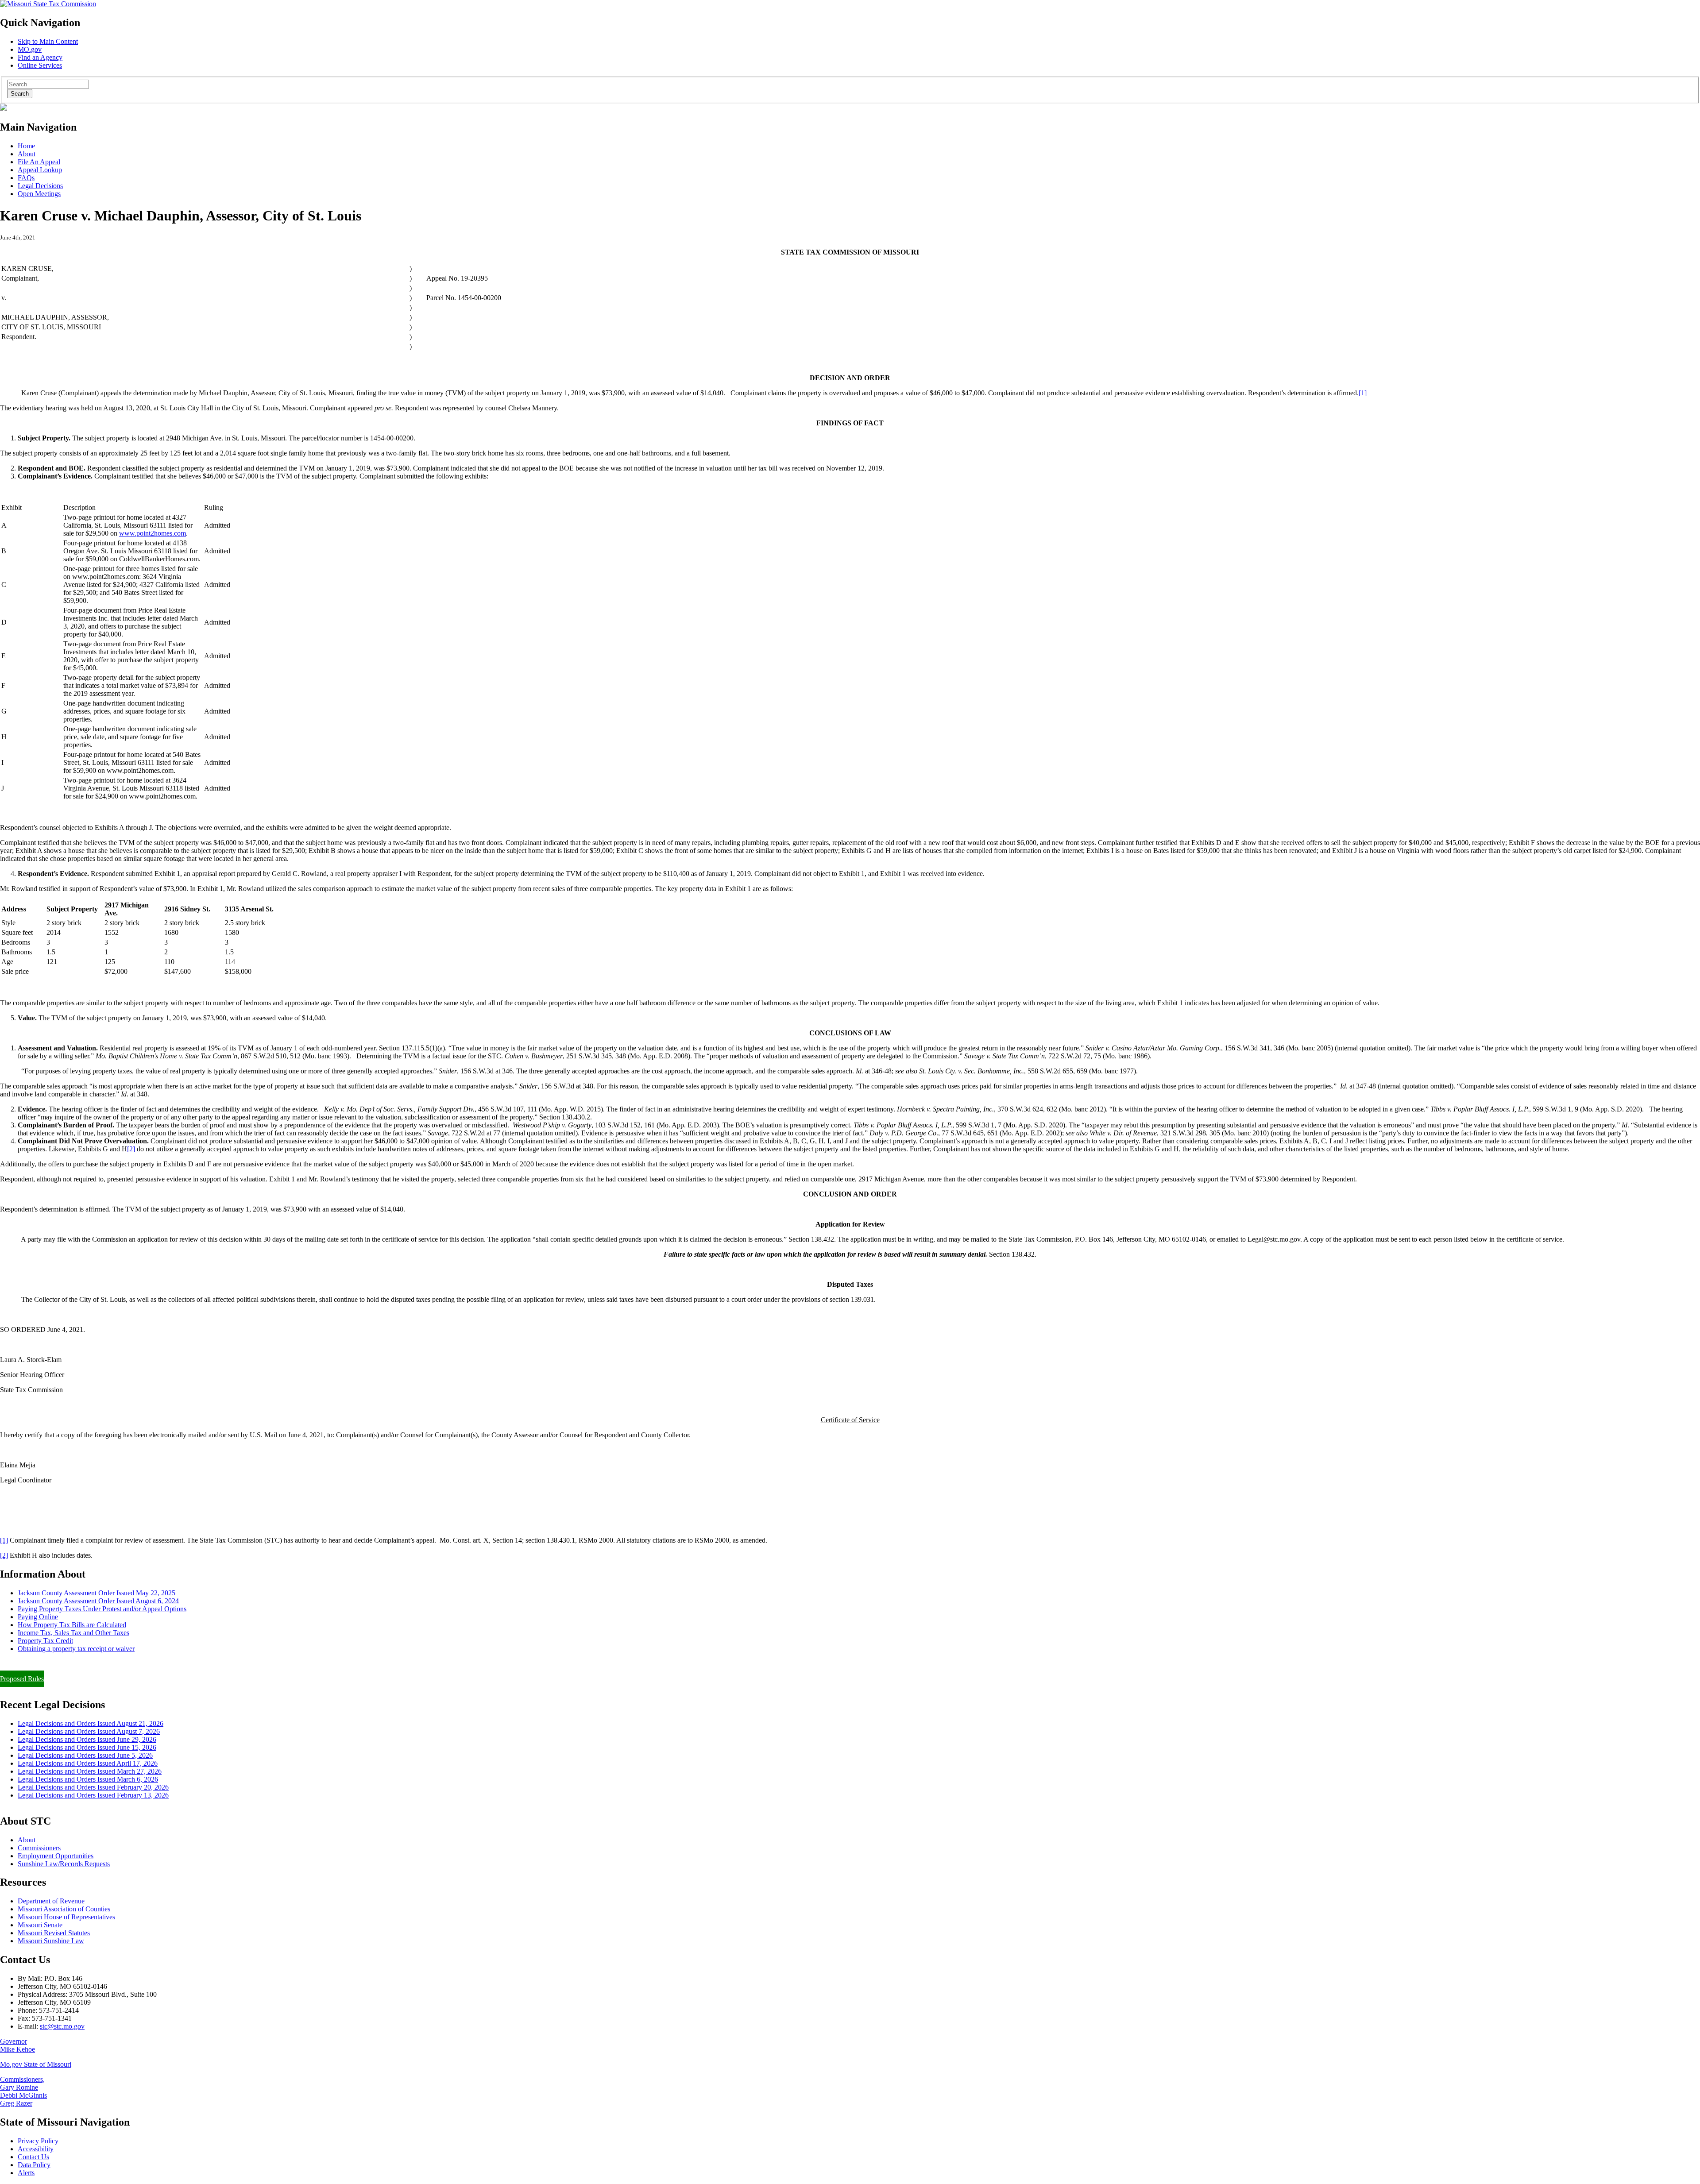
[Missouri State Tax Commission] (48, 4)
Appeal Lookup (40, 170)
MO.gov (30, 49)
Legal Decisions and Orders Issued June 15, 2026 (87, 1747)
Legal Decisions (40, 186)
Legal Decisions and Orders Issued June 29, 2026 (87, 1739)
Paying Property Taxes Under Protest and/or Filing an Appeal (86, 1664)
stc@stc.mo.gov (62, 2026)
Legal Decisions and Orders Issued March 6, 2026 (88, 1779)
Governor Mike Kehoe (17, 2045)
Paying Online (38, 1617)
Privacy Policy (38, 2141)
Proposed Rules (22, 1679)
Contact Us (33, 2157)
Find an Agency (40, 57)
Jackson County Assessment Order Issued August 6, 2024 (98, 1601)
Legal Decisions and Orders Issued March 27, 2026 (90, 1771)
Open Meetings (39, 194)
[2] (131, 1149)
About (27, 154)
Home (26, 146)
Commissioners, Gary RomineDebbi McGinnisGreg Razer (23, 2091)
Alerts (26, 2173)
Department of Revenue (51, 1901)
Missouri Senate (40, 1925)
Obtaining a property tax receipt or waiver (76, 1649)
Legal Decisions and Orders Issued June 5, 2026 (85, 1755)
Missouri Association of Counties (64, 1909)
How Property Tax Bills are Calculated (72, 1625)
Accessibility (36, 2149)
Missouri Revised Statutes (54, 1933)
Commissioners (39, 1848)
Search (20, 94)
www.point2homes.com (153, 533)
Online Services (40, 65)
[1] (1363, 393)
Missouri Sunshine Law (51, 1941)
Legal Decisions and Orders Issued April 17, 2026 (88, 1763)
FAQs (26, 178)
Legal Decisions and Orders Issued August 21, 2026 (91, 1723)
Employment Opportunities (56, 1856)
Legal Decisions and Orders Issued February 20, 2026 (93, 1787)
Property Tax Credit (45, 1641)
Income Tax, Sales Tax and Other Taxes (73, 1633)
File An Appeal (39, 162)
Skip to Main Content (48, 41)
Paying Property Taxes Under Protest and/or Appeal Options (102, 1609)
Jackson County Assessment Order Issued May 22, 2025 (97, 1593)
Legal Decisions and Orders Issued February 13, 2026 (93, 1795)
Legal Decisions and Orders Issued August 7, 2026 (89, 1731)
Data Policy (34, 2165)
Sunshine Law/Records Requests (64, 1864)
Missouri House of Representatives (66, 1917)
